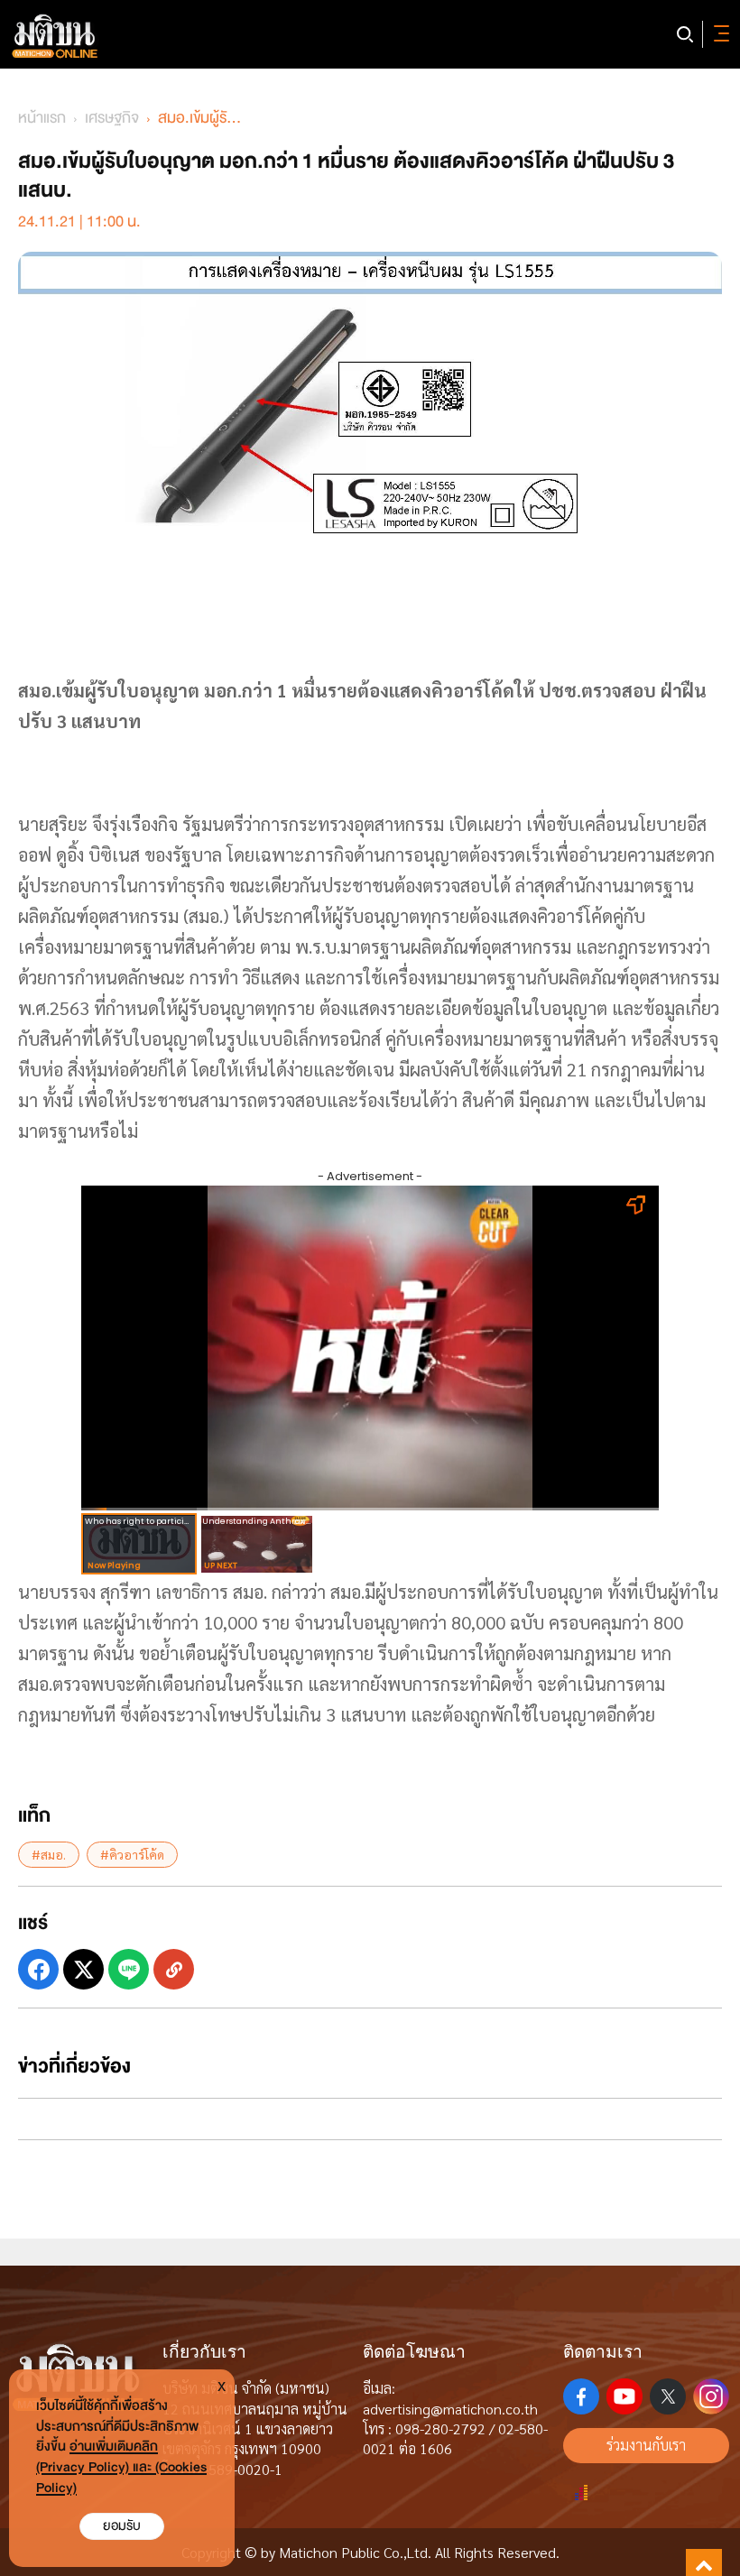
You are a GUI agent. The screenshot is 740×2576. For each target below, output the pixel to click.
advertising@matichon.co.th (450, 2409)
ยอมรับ (122, 2526)
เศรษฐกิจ (112, 118)
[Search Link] (685, 34)
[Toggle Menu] (718, 34)
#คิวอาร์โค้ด (132, 1854)
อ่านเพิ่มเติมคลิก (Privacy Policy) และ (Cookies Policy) (121, 2467)
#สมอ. (49, 1854)
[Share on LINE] (129, 1969)
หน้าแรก (42, 118)
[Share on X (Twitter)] (83, 1969)
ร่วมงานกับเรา (646, 2445)
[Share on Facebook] (38, 1969)
